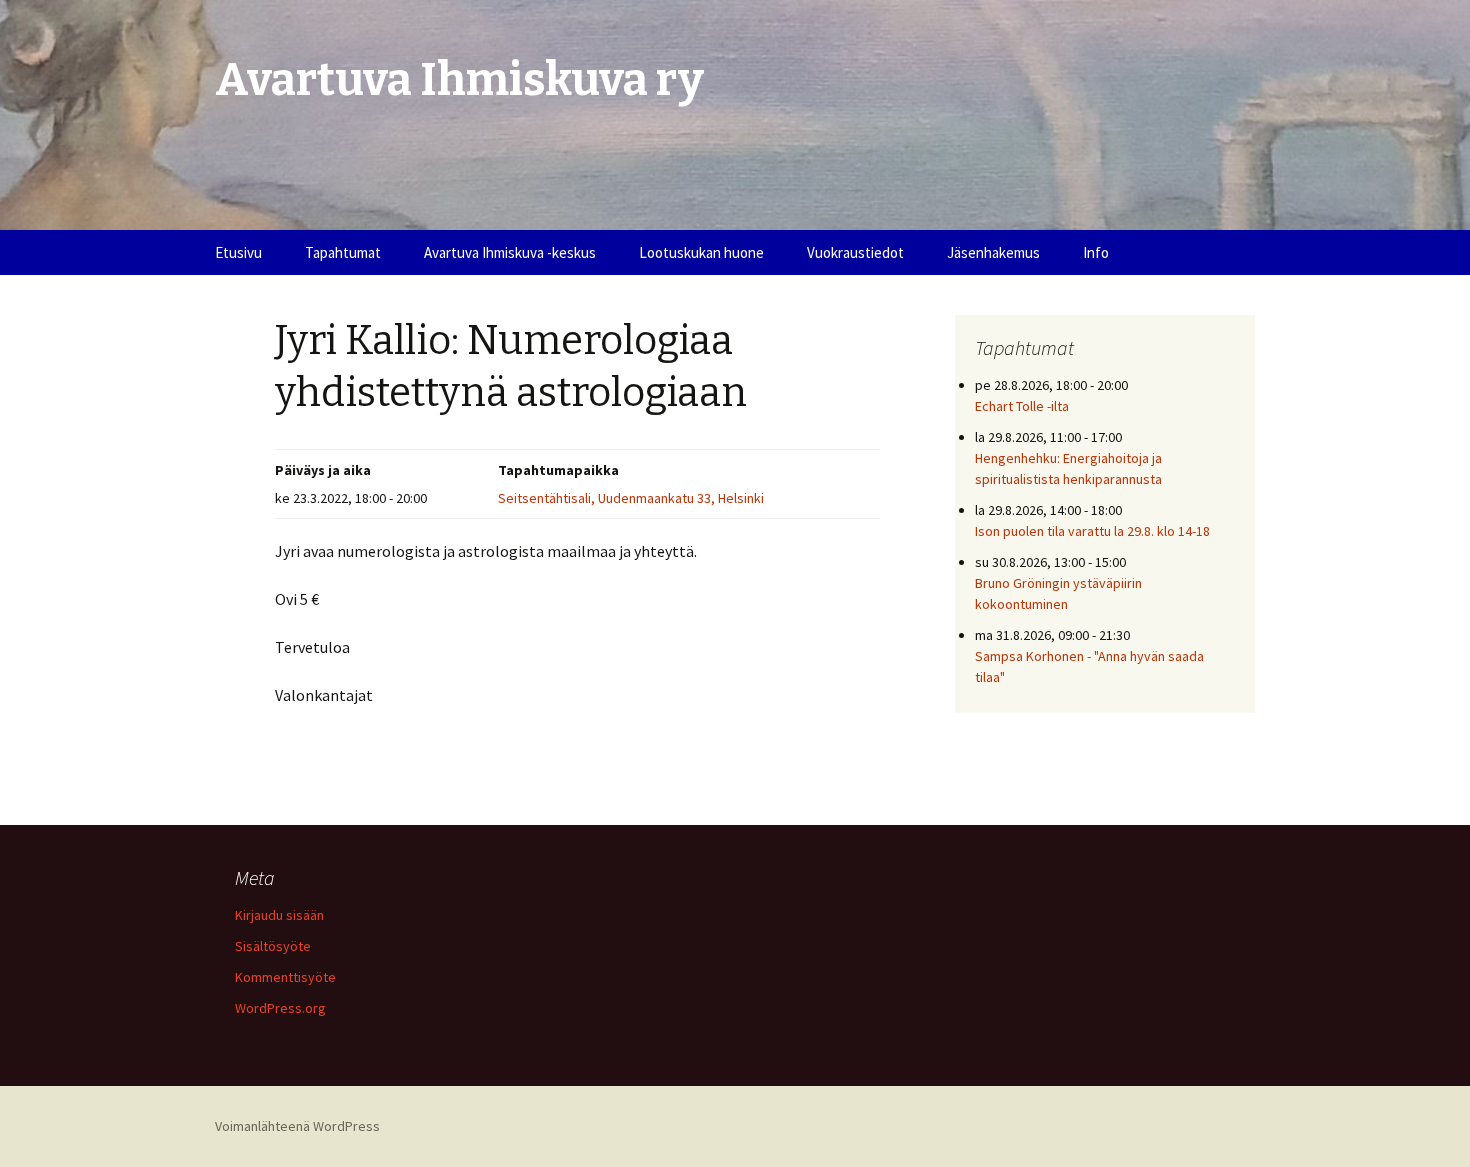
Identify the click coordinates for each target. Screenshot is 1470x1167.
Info (1096, 252)
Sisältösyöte (273, 946)
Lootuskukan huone (701, 252)
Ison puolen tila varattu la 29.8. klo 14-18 (1092, 531)
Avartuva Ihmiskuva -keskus (510, 252)
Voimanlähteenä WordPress (297, 1126)
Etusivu (238, 252)
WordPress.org (280, 1008)
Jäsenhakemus (993, 252)
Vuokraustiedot (855, 252)
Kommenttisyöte (285, 977)
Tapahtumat (343, 252)
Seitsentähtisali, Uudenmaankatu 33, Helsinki (631, 498)
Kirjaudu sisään (279, 915)
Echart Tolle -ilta (1022, 406)
